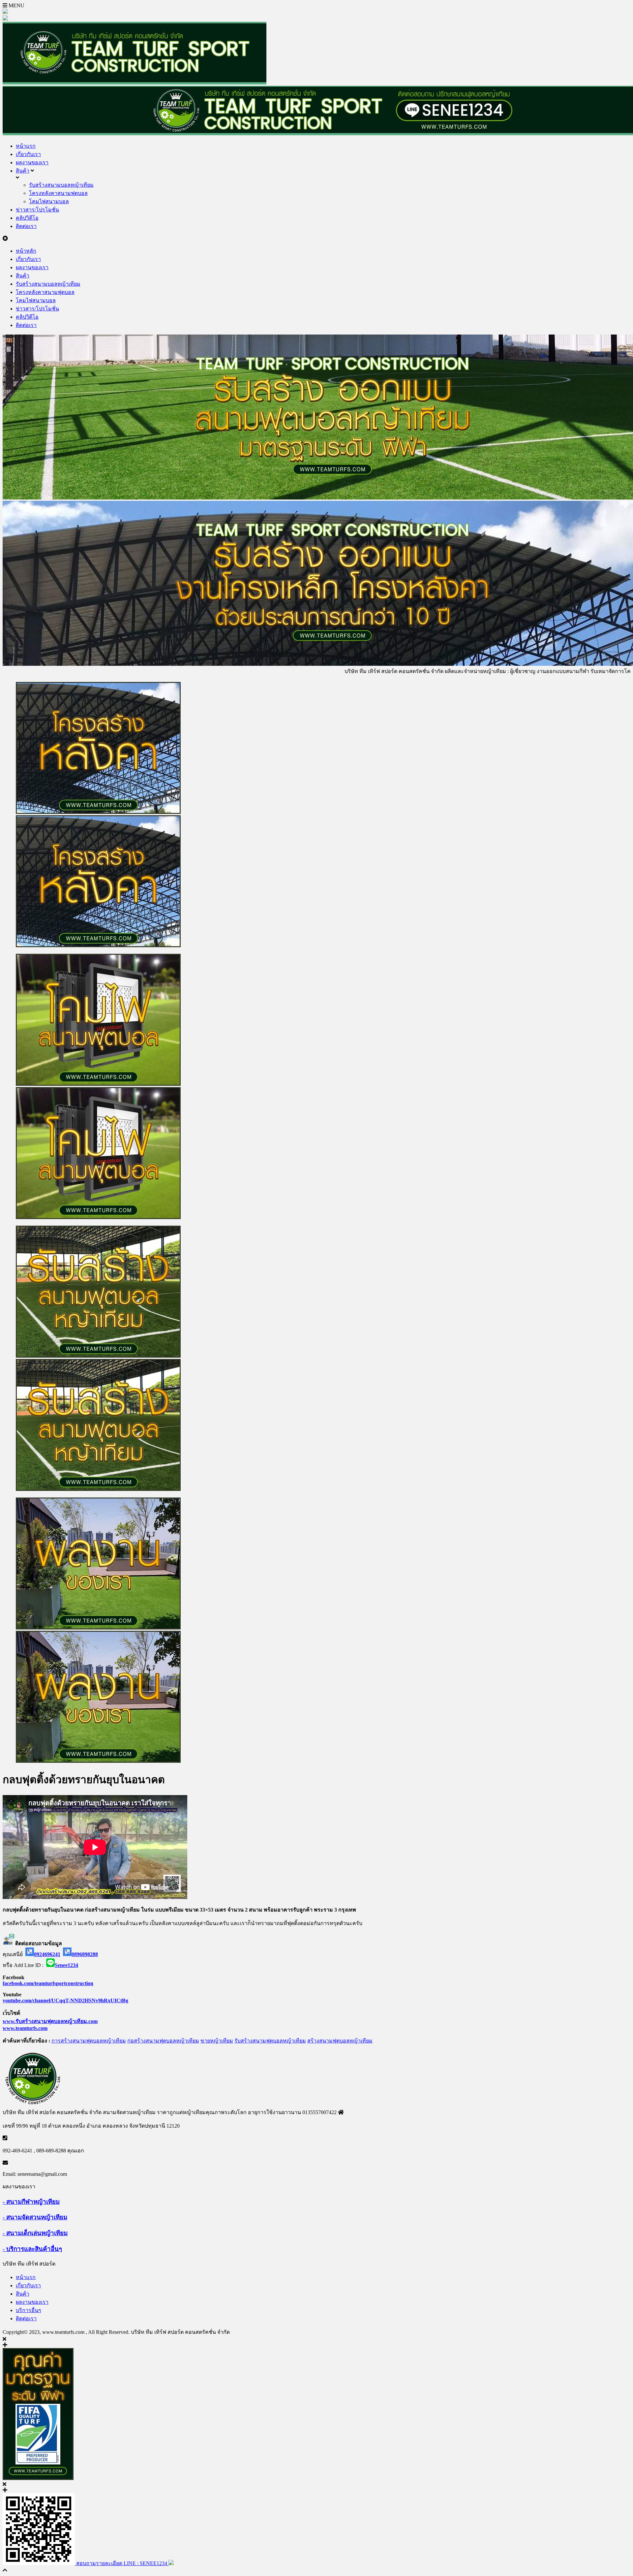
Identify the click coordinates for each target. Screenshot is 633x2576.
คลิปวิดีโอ (27, 218)
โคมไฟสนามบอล (49, 201)
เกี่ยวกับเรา (28, 154)
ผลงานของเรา (32, 162)
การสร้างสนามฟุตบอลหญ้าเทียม (89, 2041)
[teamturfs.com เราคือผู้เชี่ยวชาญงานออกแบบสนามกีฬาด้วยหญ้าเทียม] (135, 83)
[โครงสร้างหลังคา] (316, 815)
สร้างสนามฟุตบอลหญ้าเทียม (340, 2041)
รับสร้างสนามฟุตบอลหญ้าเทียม (270, 2041)
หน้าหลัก (26, 251)
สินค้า (23, 171)
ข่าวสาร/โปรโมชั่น (37, 210)
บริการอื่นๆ (29, 2310)
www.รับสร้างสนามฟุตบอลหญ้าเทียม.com (50, 2021)
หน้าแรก (26, 146)
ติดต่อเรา (26, 226)
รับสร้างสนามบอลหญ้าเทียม (61, 185)
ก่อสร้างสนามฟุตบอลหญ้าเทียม (163, 2041)
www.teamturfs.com (25, 2028)
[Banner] (316, 1087)
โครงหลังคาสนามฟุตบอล (58, 193)
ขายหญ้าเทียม (217, 2041)
